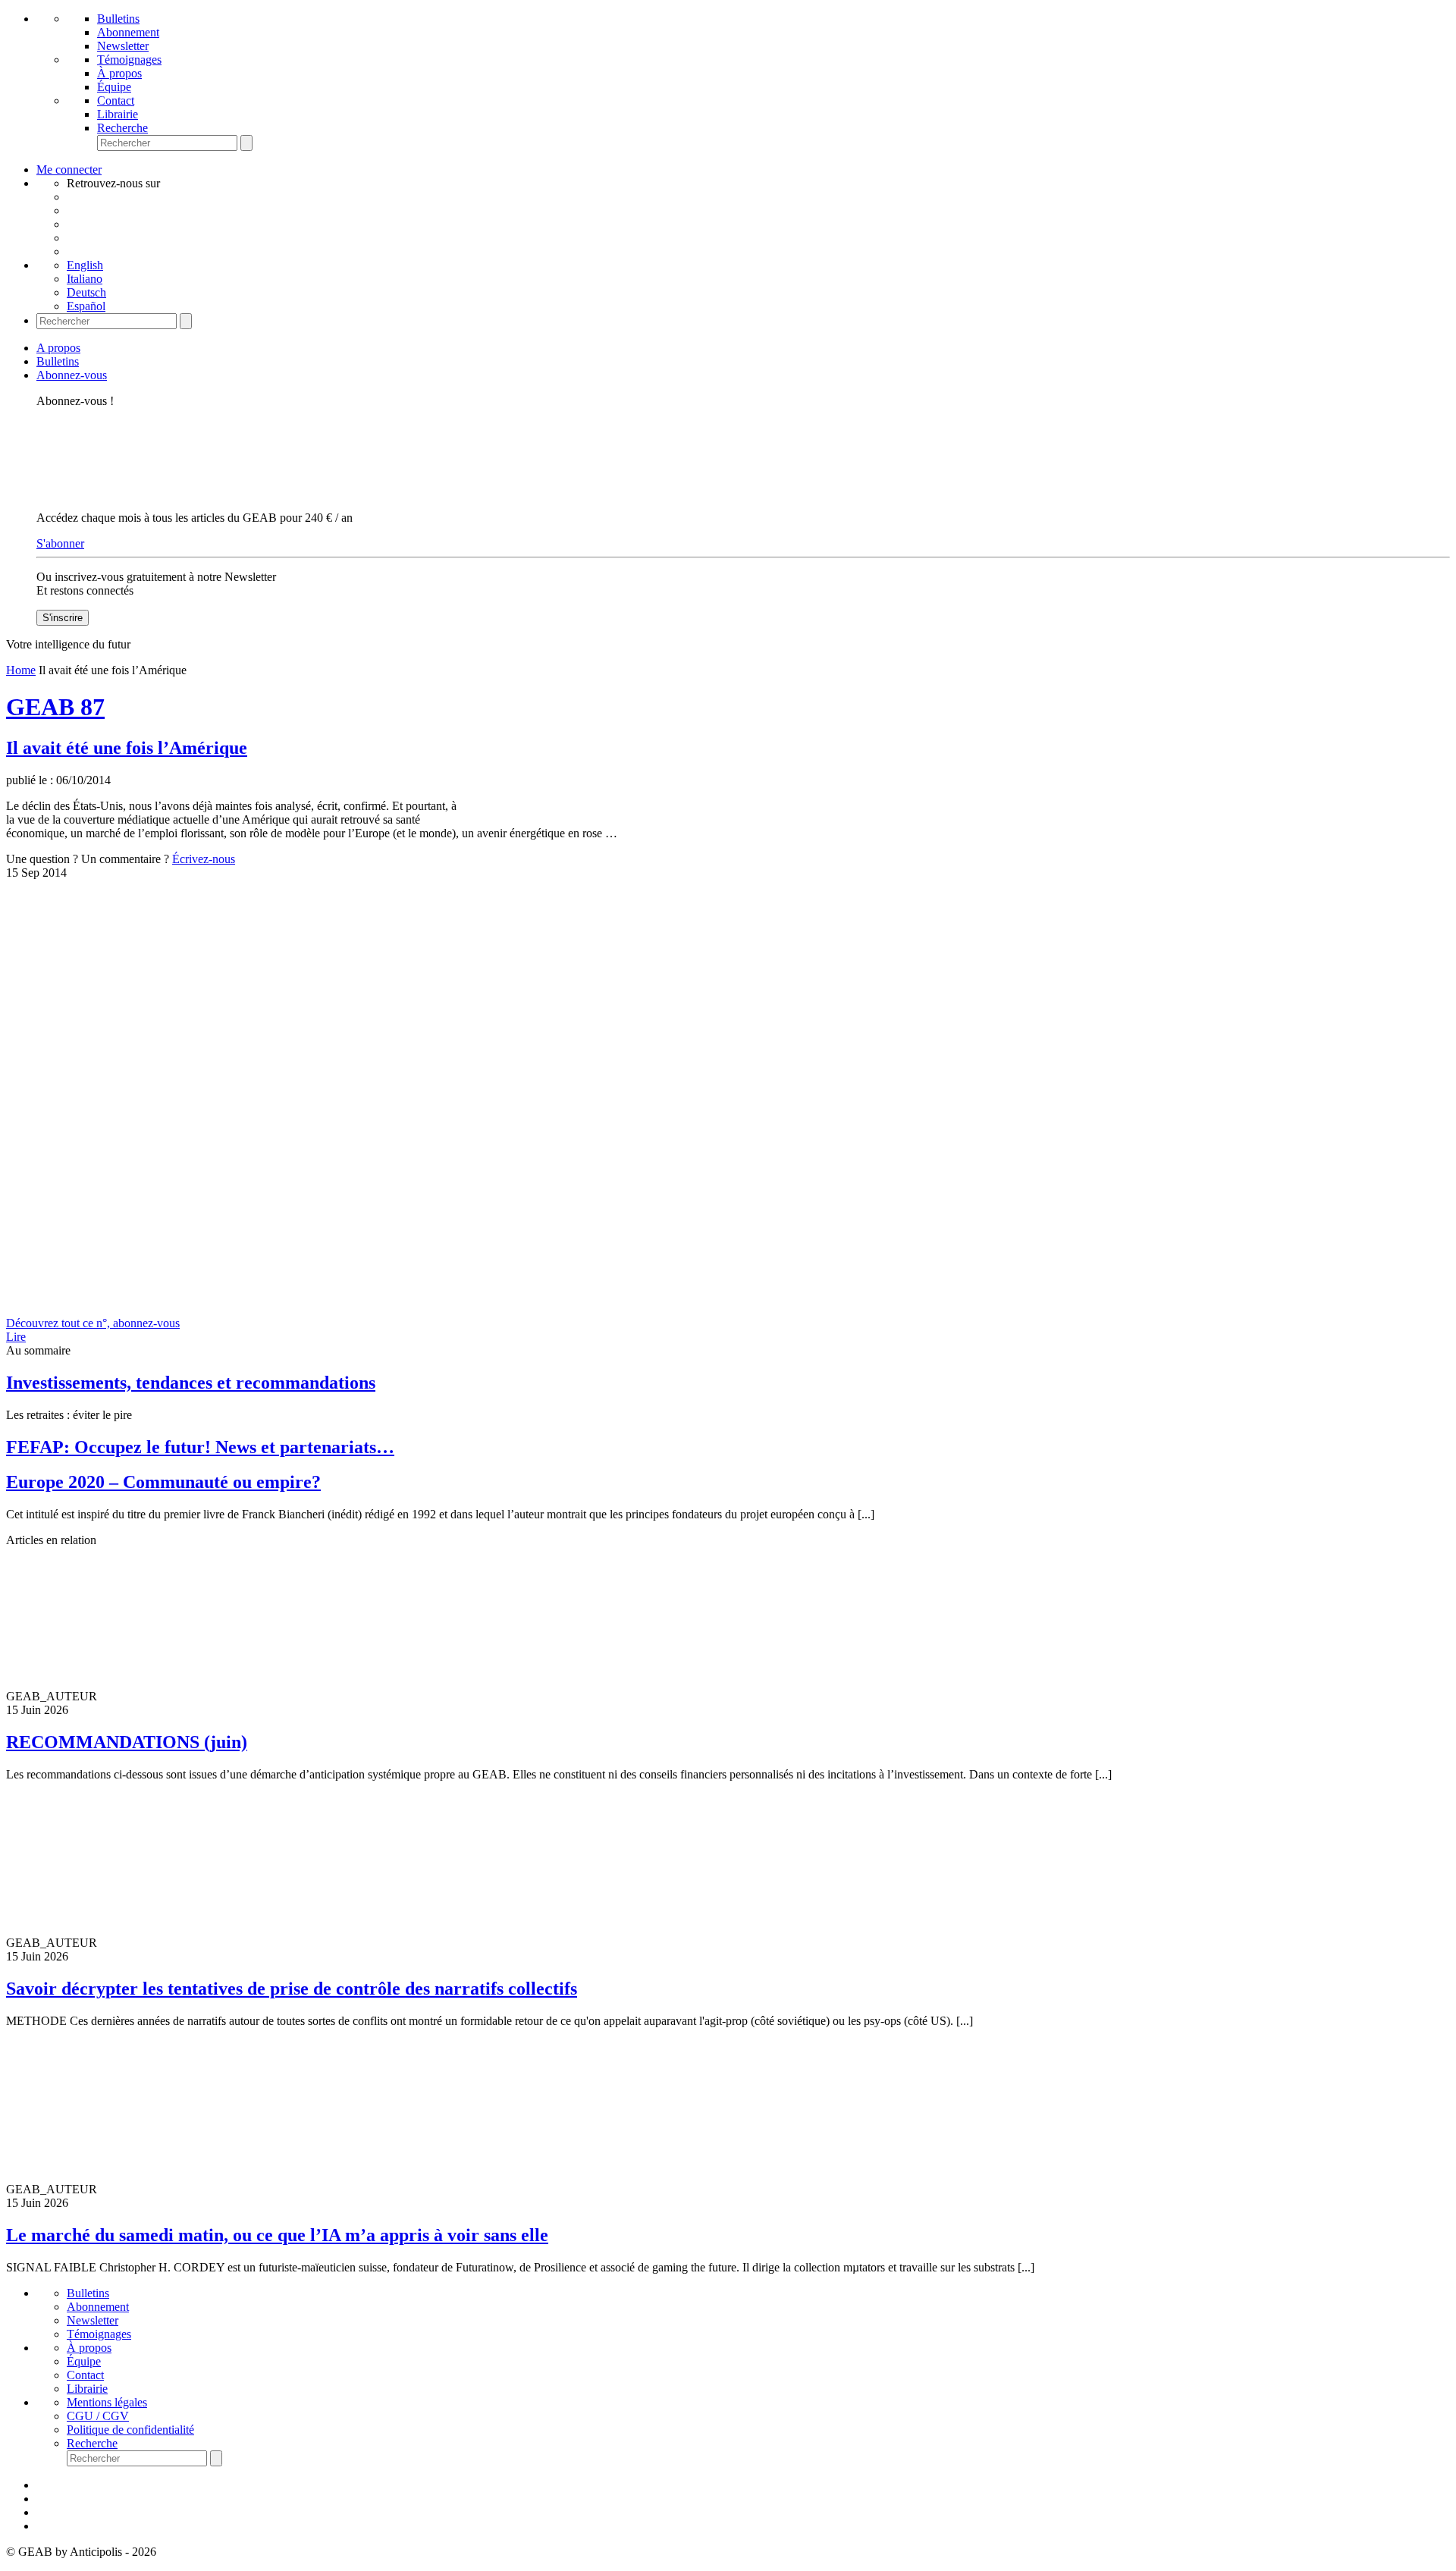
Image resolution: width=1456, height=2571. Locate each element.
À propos (119, 73)
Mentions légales (107, 2402)
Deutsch (86, 292)
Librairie (118, 114)
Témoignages (129, 60)
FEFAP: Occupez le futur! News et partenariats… (200, 1447)
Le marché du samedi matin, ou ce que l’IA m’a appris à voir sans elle (277, 2235)
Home (21, 670)
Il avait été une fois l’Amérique (127, 748)
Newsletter (123, 46)
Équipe (114, 87)
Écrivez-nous (204, 859)
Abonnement (128, 32)
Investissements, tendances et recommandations (191, 1383)
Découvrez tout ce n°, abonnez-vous (93, 1323)
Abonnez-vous (72, 375)
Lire (16, 1337)
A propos (58, 348)
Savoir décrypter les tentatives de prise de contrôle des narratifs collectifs (292, 1989)
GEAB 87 (55, 707)
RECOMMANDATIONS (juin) (127, 1742)
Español (86, 306)
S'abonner (60, 543)
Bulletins (118, 19)
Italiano (85, 279)
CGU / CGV (98, 2416)
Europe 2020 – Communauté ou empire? (163, 1482)
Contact (116, 100)
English (85, 265)
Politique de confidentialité (130, 2430)
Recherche (122, 128)
